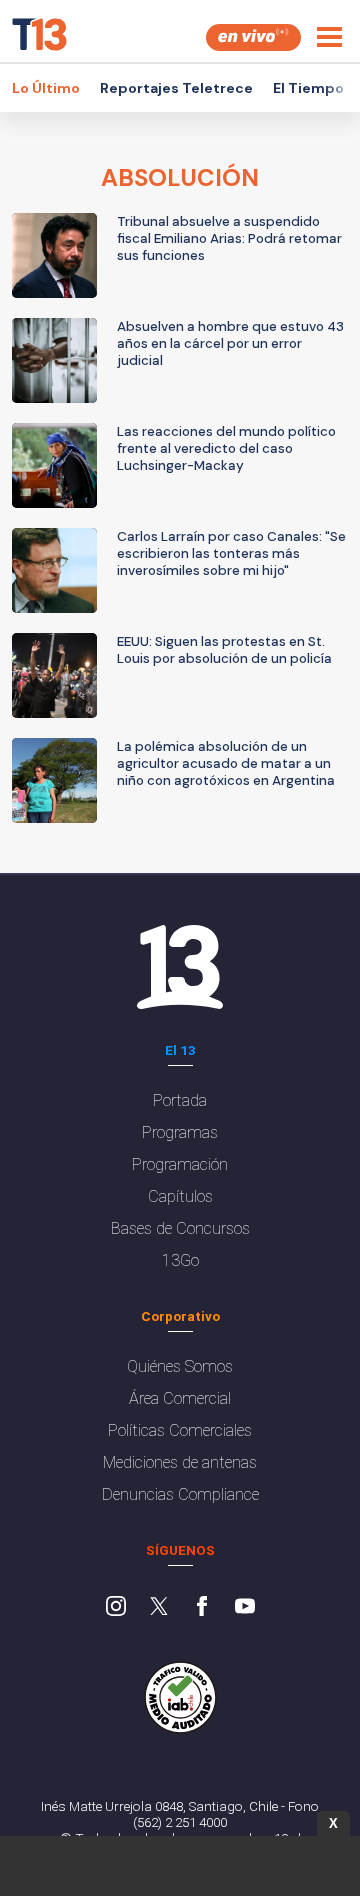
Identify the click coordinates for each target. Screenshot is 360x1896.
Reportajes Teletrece (176, 88)
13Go (180, 1260)
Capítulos (180, 1196)
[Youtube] (245, 1608)
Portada (180, 1100)
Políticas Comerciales (180, 1430)
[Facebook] (202, 1608)
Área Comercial (180, 1398)
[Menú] (329, 37)
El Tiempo (308, 88)
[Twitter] (159, 1608)
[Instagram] (116, 1608)
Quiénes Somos (180, 1366)
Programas (180, 1132)
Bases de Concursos (180, 1228)
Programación (180, 1164)
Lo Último (46, 88)
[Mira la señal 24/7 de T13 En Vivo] (253, 37)
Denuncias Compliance (180, 1494)
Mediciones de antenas (180, 1462)
